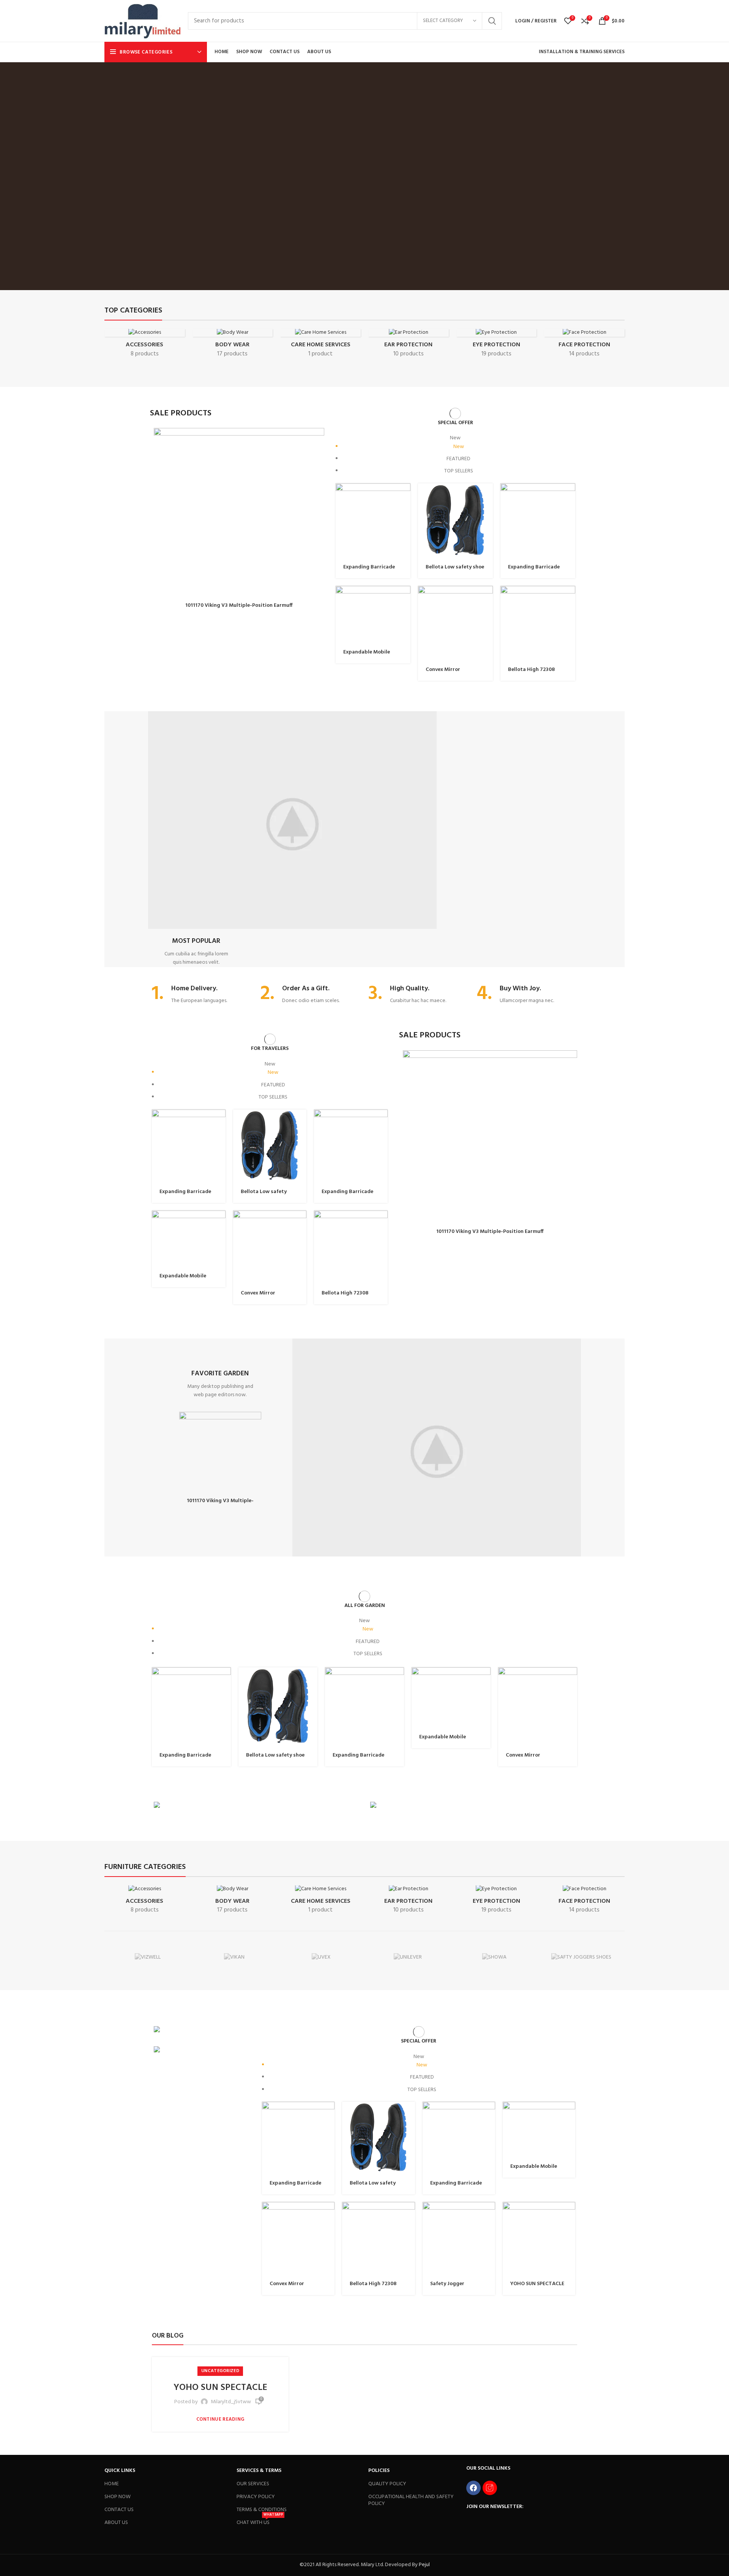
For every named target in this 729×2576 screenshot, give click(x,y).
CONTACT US (119, 2510)
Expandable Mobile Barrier (367, 656)
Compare (405, 513)
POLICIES (379, 2471)
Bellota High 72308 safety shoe (531, 673)
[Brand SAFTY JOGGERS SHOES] (581, 1958)
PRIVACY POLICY (256, 2497)
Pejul (424, 2565)
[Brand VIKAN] (234, 1958)
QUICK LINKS (120, 2471)
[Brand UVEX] (321, 1958)
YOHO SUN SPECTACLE (537, 2284)
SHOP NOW (118, 2497)
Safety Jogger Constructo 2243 (451, 2287)
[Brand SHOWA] (494, 1958)
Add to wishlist (319, 440)
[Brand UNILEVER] (408, 1958)
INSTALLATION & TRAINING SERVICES (582, 52)
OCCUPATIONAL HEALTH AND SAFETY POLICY (411, 2500)
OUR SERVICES (253, 2484)
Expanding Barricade (369, 567)
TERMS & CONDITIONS (262, 2510)
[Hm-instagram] (490, 2488)
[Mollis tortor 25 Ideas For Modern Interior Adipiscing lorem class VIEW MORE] (202, 2031)
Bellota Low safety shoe (455, 567)
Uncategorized (220, 2371)
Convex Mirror (443, 670)
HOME (112, 2484)
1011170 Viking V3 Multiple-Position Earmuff (239, 605)
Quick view (319, 457)
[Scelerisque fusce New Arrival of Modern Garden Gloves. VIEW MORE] (256, 1806)
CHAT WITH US (260, 2522)
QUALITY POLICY (387, 2484)
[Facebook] (473, 2488)
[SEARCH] (492, 21)
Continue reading (220, 2419)
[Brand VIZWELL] (148, 1958)
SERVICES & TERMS (259, 2471)
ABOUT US (116, 2523)
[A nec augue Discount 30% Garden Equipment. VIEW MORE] (473, 1806)
